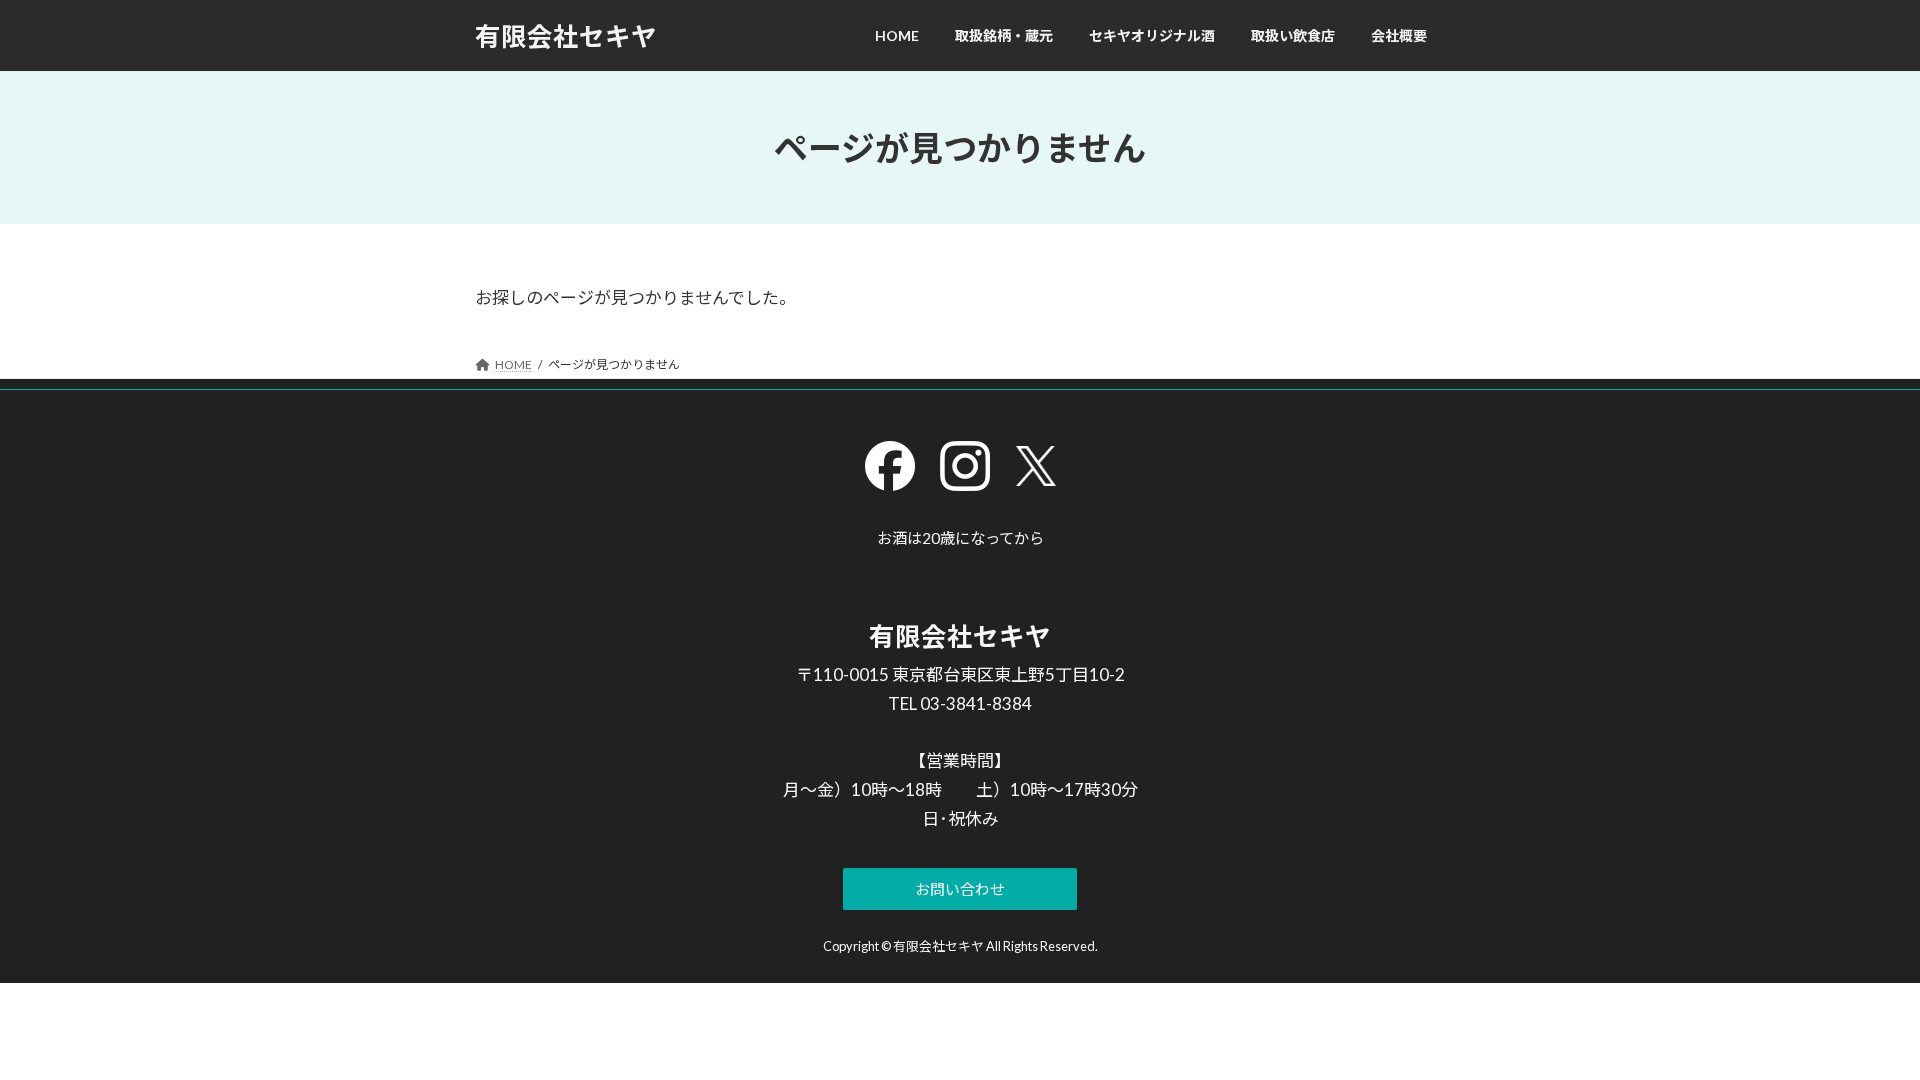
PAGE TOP (1860, 1029)
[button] (960, 889)
